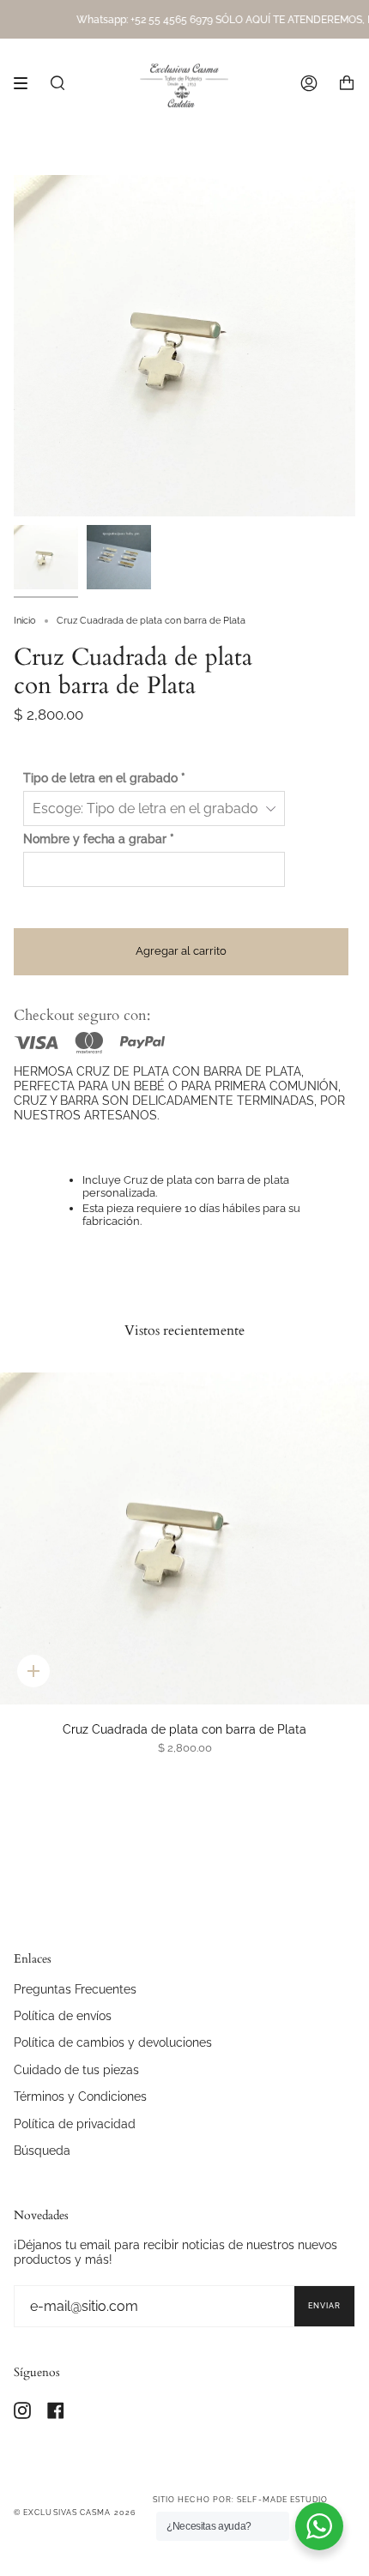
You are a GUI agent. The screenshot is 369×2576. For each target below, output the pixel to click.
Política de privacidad (75, 2124)
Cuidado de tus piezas (76, 2069)
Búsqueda (42, 2150)
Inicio (25, 621)
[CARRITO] (347, 83)
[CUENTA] (309, 83)
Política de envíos (63, 2015)
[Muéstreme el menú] (27, 83)
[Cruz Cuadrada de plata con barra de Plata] (184, 1538)
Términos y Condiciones (80, 2096)
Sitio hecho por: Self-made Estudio (241, 2500)
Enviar (324, 2306)
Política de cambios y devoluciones (113, 2042)
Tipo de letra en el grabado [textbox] (104, 778)
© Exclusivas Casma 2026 (75, 2513)
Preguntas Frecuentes (75, 1989)
